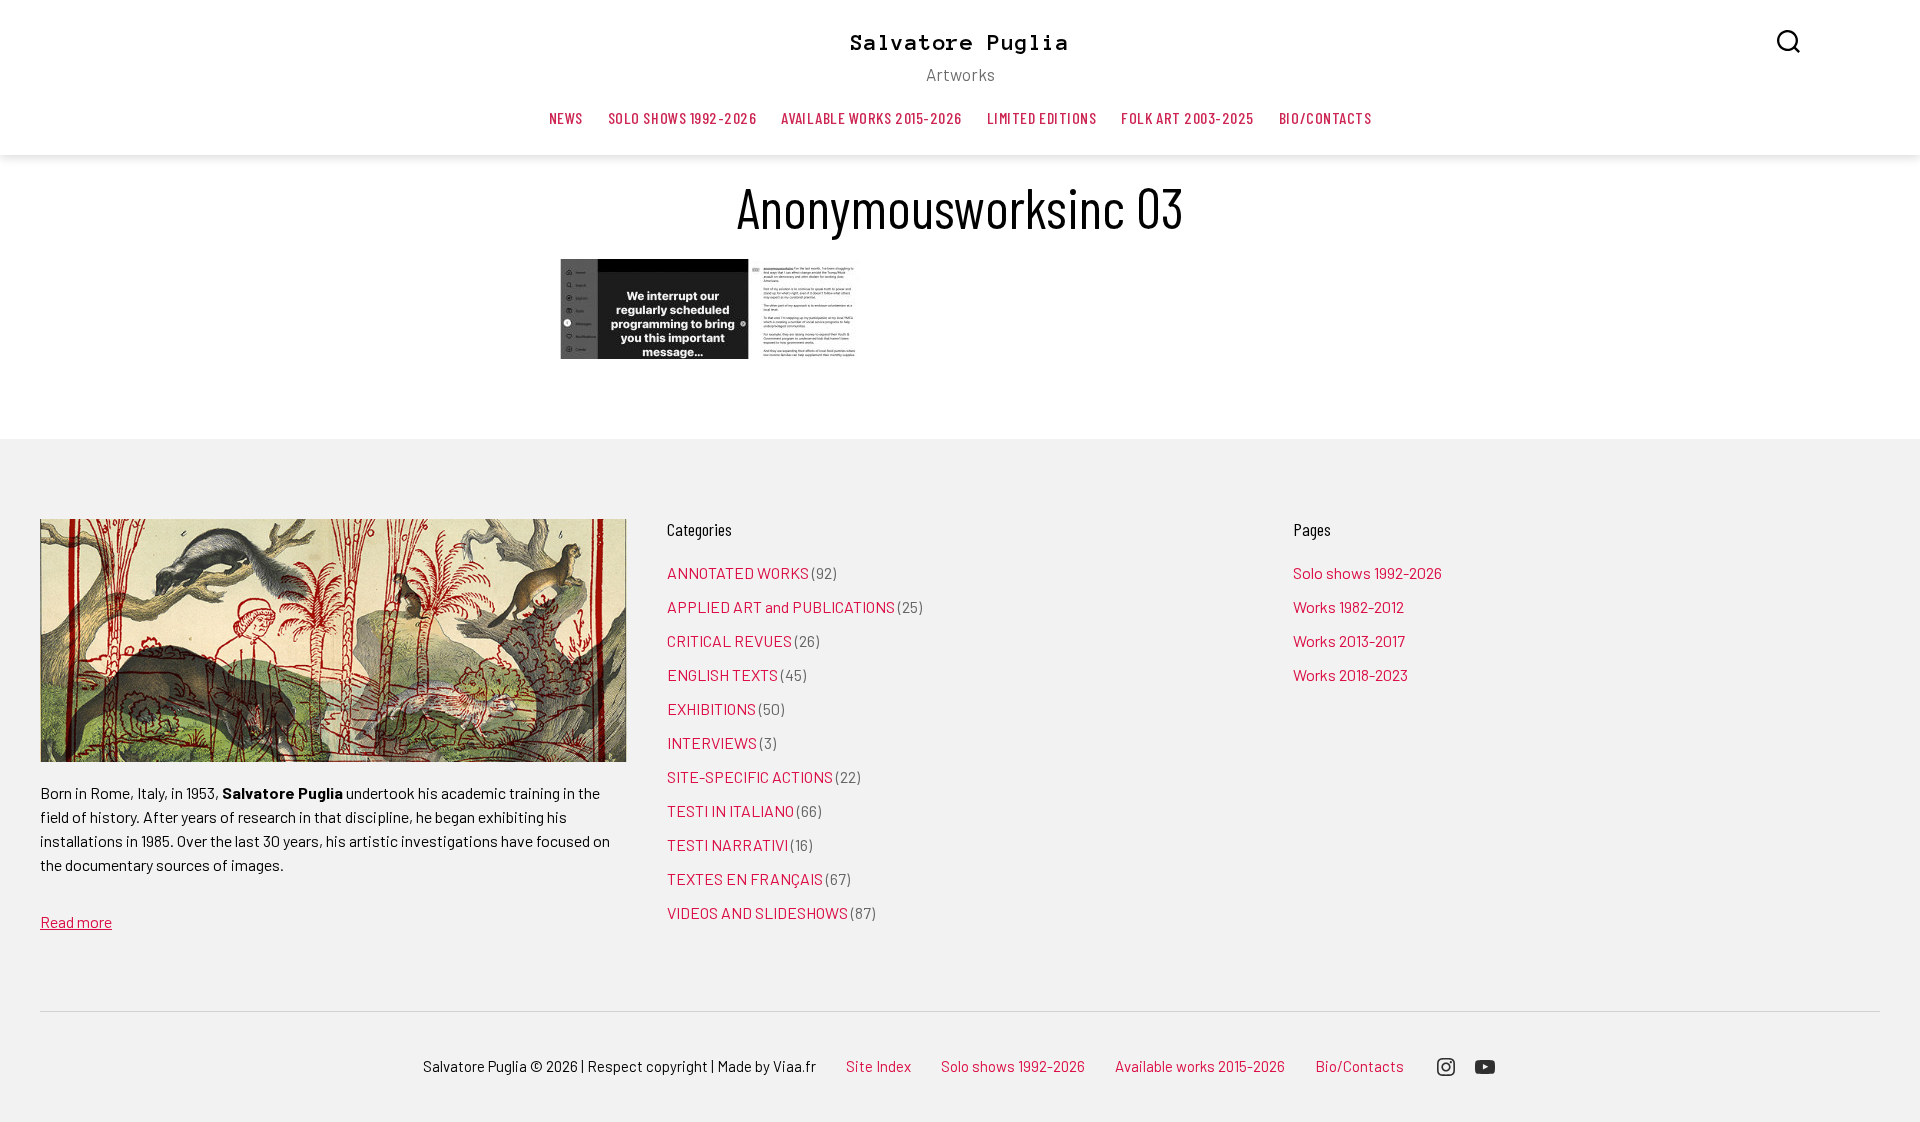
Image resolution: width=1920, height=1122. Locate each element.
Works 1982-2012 (1348, 606)
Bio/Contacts (1325, 117)
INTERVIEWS (712, 742)
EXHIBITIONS (711, 708)
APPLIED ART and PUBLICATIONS (781, 606)
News (566, 117)
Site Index (878, 1066)
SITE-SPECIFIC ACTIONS (750, 776)
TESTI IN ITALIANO (730, 810)
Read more (76, 921)
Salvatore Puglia (960, 42)
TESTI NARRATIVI (727, 844)
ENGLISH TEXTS (722, 674)
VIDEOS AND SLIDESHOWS (757, 912)
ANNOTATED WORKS (738, 572)
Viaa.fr (794, 1066)
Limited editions (1042, 117)
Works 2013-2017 (1349, 640)
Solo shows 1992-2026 (682, 117)
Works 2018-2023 (1350, 674)
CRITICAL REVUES (729, 640)
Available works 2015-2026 (871, 117)
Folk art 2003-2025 (1187, 117)
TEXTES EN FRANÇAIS (745, 878)
